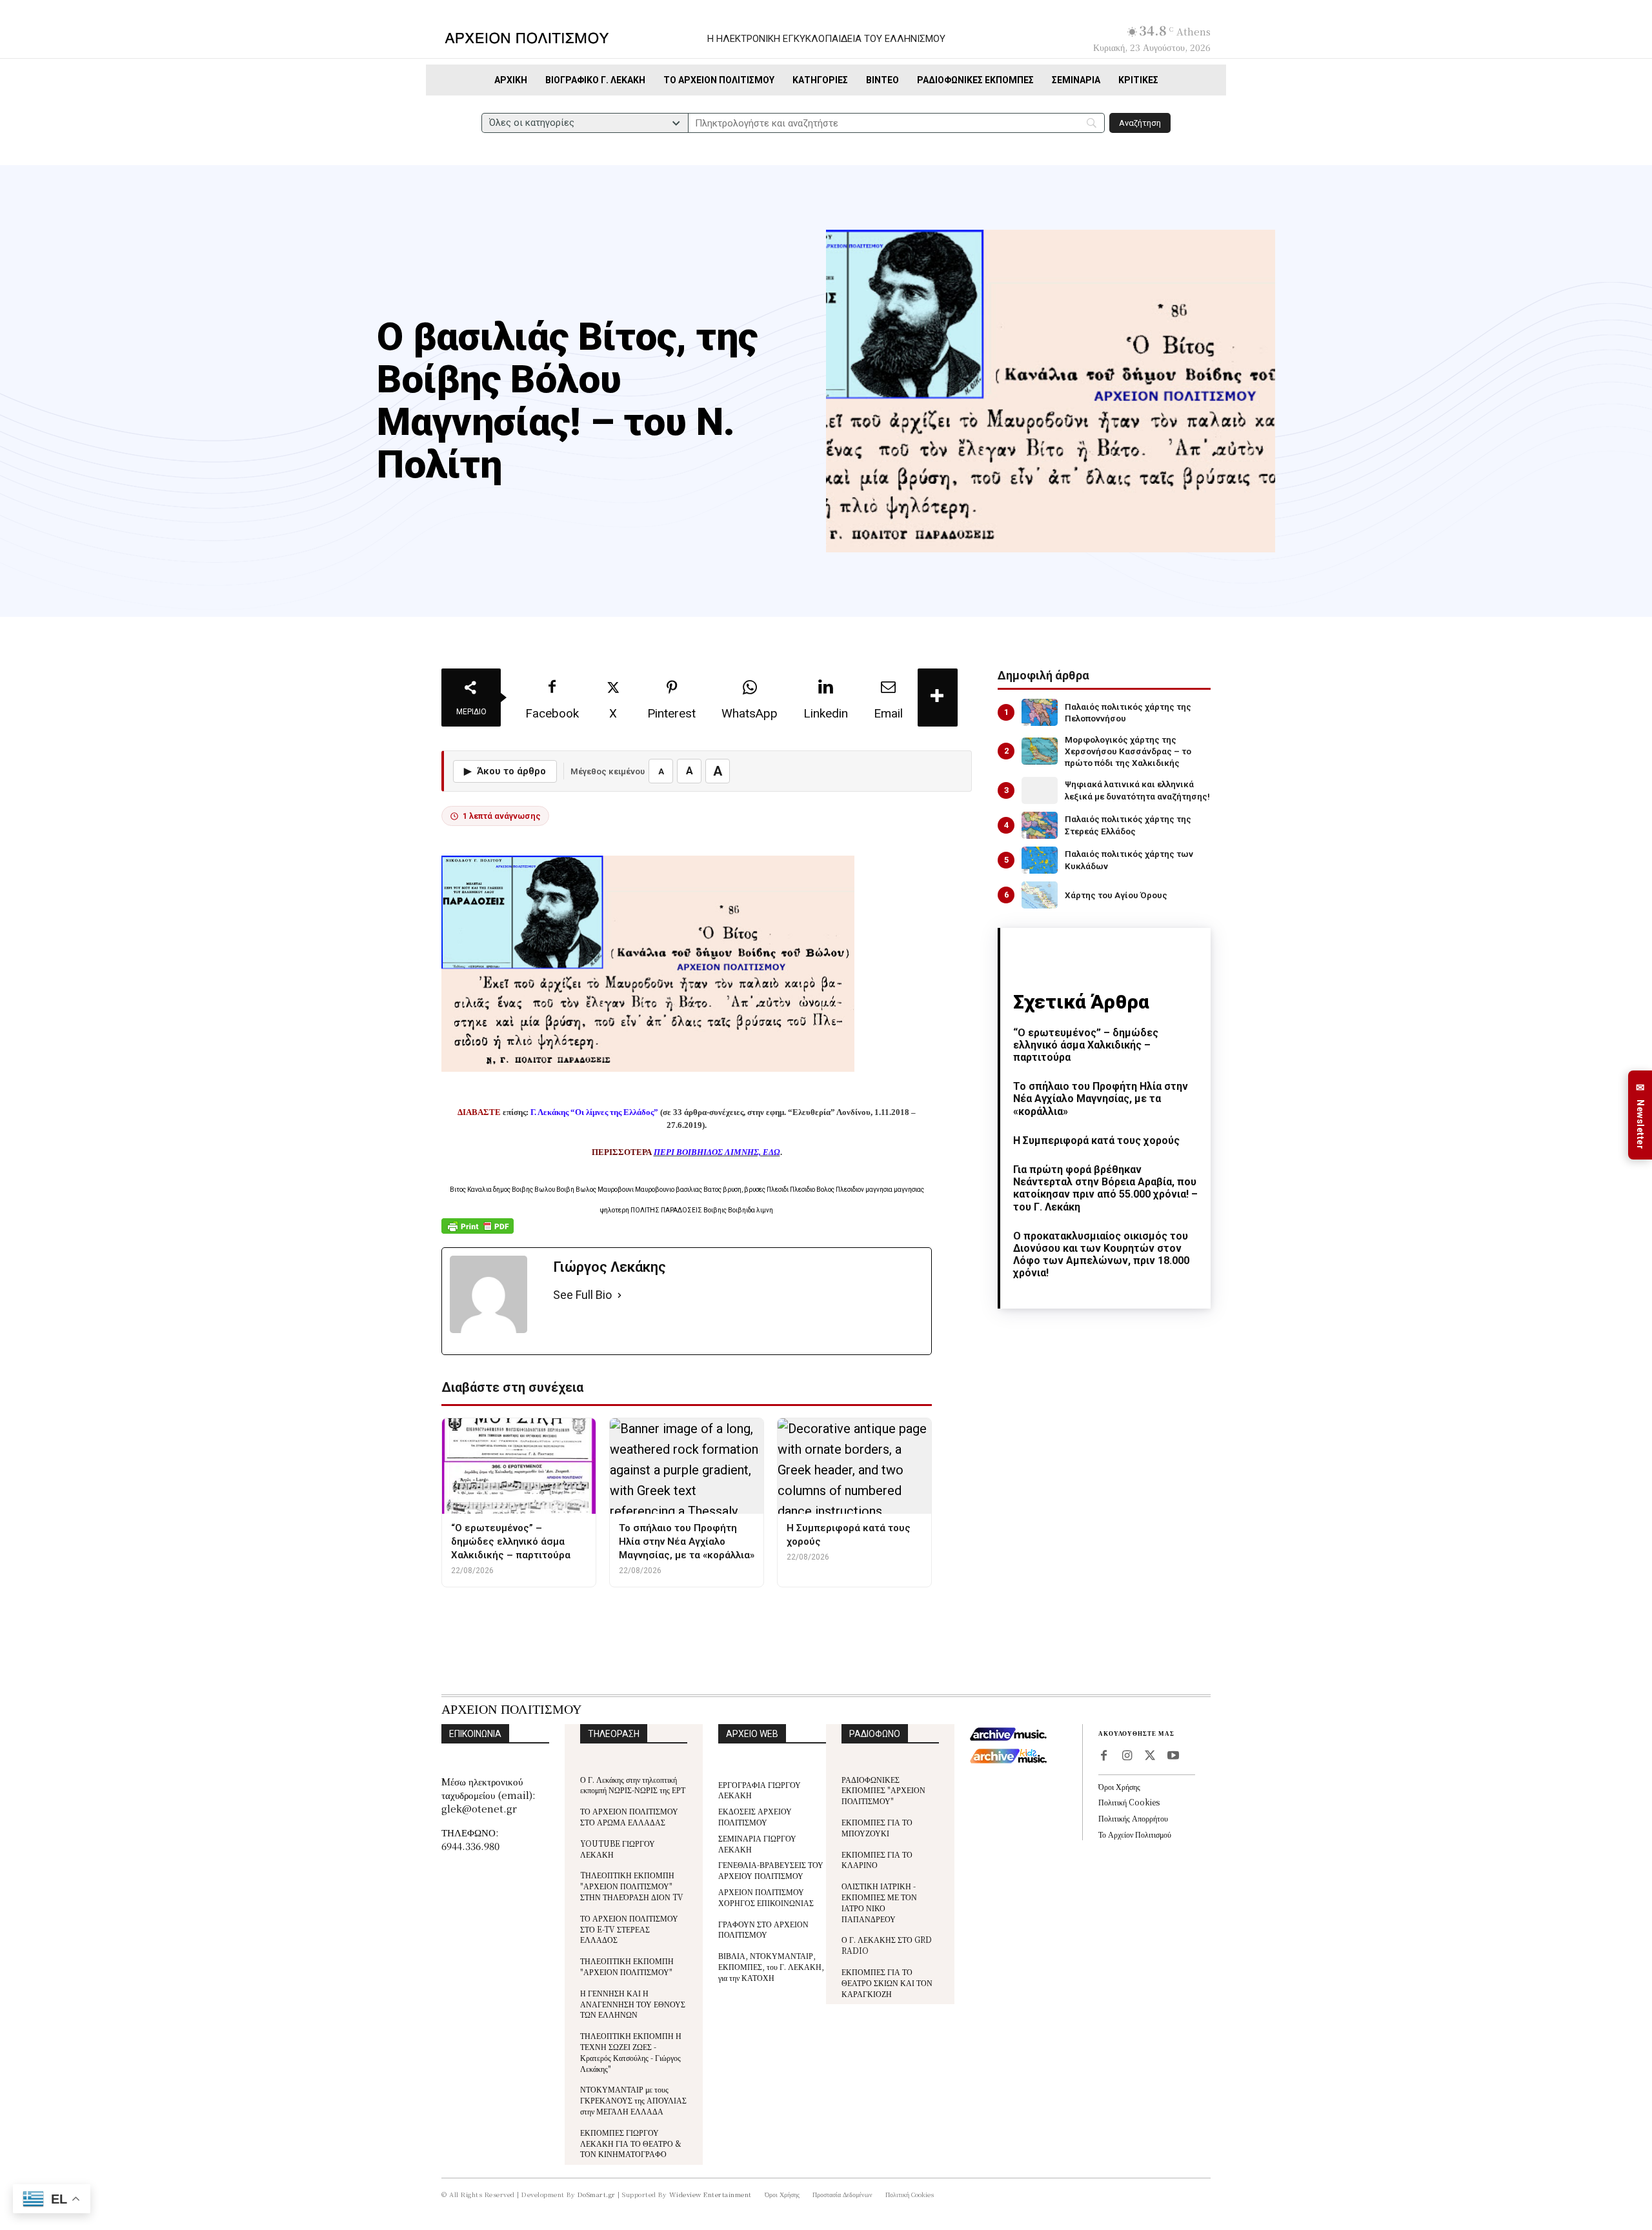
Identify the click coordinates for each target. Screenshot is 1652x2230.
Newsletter (1640, 1115)
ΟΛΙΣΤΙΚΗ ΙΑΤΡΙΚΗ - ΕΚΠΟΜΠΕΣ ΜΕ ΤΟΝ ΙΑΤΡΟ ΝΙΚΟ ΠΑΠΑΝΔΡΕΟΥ (879, 1902)
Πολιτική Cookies (1129, 1802)
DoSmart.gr (597, 2194)
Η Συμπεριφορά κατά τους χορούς (1096, 1140)
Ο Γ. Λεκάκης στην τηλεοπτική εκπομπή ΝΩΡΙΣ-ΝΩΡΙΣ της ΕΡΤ (633, 1785)
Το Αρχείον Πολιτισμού (1135, 1834)
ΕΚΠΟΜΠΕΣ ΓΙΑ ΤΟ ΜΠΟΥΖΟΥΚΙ (877, 1827)
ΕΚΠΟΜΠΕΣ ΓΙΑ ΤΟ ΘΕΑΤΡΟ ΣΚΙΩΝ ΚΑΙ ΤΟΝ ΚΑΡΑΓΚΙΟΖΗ (887, 1983)
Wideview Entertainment (710, 2194)
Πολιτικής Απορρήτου (1133, 1818)
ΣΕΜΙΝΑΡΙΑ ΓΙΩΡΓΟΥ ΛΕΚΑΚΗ (757, 1843)
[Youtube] (1173, 1756)
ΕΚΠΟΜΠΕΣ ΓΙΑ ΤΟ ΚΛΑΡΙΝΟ (877, 1860)
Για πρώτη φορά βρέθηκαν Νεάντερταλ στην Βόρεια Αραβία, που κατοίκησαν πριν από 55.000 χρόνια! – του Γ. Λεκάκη (1105, 1188)
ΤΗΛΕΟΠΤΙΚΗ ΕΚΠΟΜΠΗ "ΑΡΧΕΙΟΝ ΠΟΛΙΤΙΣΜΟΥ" (627, 1966)
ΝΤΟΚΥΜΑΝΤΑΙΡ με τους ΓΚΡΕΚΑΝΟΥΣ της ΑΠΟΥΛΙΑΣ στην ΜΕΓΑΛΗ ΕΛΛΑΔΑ (633, 2100)
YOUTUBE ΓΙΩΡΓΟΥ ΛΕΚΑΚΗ (618, 1849)
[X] (1150, 1756)
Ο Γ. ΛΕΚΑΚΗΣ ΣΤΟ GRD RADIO (887, 1945)
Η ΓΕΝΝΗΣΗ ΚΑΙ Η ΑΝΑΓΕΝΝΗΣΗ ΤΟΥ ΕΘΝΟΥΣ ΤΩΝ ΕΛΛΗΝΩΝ (633, 2004)
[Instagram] (1127, 1756)
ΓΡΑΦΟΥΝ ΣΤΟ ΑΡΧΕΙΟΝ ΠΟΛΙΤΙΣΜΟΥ (763, 1929)
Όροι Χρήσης (1119, 1786)
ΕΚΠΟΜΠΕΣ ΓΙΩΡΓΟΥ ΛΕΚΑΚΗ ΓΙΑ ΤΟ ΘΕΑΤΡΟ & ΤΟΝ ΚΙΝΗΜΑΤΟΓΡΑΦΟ (631, 2143)
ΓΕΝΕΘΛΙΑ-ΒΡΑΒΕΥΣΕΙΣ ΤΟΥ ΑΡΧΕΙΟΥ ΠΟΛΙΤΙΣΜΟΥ (771, 1870)
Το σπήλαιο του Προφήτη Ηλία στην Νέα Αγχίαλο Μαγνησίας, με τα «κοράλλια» (1101, 1099)
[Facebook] (1103, 1756)
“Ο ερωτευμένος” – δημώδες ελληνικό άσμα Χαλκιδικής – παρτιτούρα (1086, 1045)
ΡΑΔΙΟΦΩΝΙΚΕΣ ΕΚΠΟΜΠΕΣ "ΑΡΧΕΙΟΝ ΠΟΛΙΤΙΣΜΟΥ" (883, 1790)
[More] (938, 698)
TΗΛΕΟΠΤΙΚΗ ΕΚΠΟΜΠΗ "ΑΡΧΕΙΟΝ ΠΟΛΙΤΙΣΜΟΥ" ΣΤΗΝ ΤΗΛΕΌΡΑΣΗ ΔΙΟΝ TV (632, 1886)
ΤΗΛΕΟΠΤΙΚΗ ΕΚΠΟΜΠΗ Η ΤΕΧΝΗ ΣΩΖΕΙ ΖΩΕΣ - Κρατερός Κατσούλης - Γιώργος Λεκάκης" (631, 2052)
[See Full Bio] (619, 1295)
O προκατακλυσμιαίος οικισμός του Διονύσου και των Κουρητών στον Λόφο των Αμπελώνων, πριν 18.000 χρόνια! (1101, 1255)
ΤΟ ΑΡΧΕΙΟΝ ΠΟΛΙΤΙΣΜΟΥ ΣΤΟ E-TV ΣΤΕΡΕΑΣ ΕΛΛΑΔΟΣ (629, 1929)
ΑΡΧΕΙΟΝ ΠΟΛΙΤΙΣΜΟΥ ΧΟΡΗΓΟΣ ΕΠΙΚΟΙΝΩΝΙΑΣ (766, 1897)
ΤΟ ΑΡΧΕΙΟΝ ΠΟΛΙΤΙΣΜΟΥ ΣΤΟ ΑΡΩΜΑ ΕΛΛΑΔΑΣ (629, 1816)
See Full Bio (582, 1295)
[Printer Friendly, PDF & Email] (478, 1233)
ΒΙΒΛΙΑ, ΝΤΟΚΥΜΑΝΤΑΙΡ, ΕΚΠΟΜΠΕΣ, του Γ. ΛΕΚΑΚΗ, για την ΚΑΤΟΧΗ (771, 1966)
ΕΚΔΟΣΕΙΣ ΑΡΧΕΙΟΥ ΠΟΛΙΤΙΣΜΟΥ (755, 1816)
